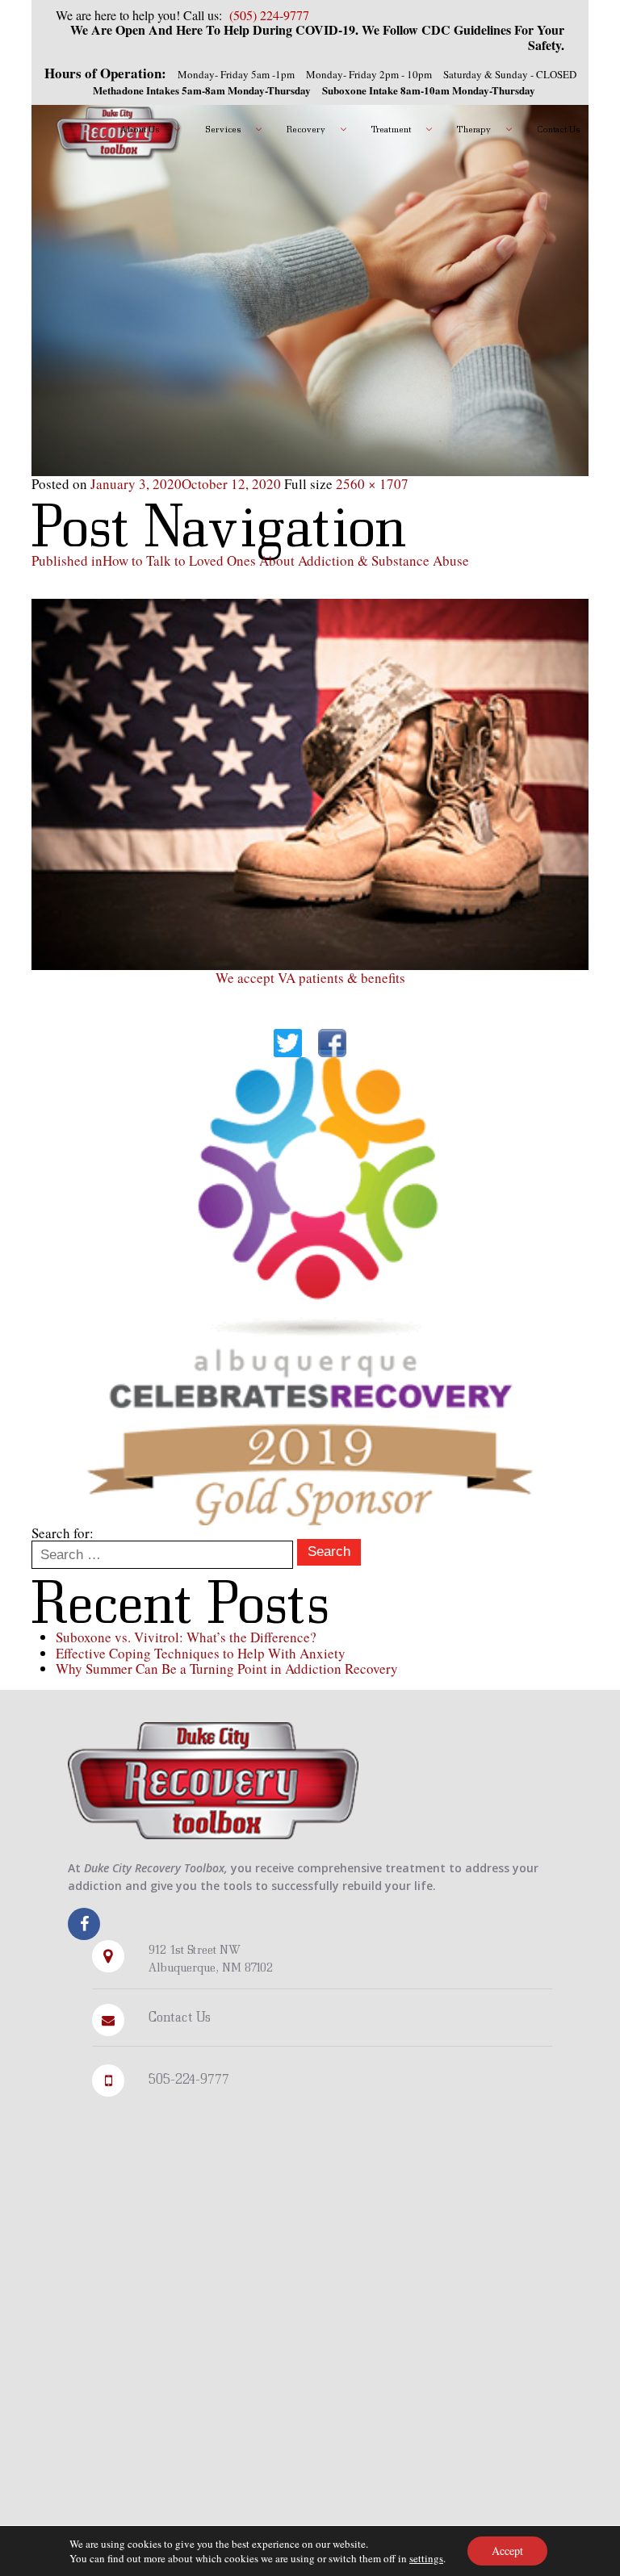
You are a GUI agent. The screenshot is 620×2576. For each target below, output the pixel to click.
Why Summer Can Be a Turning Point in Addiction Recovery (227, 1669)
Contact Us (180, 2016)
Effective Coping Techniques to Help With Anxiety (201, 1653)
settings (426, 2558)
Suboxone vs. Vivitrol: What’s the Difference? (186, 1637)
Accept (507, 2551)
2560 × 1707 (372, 484)
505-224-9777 (189, 2078)
